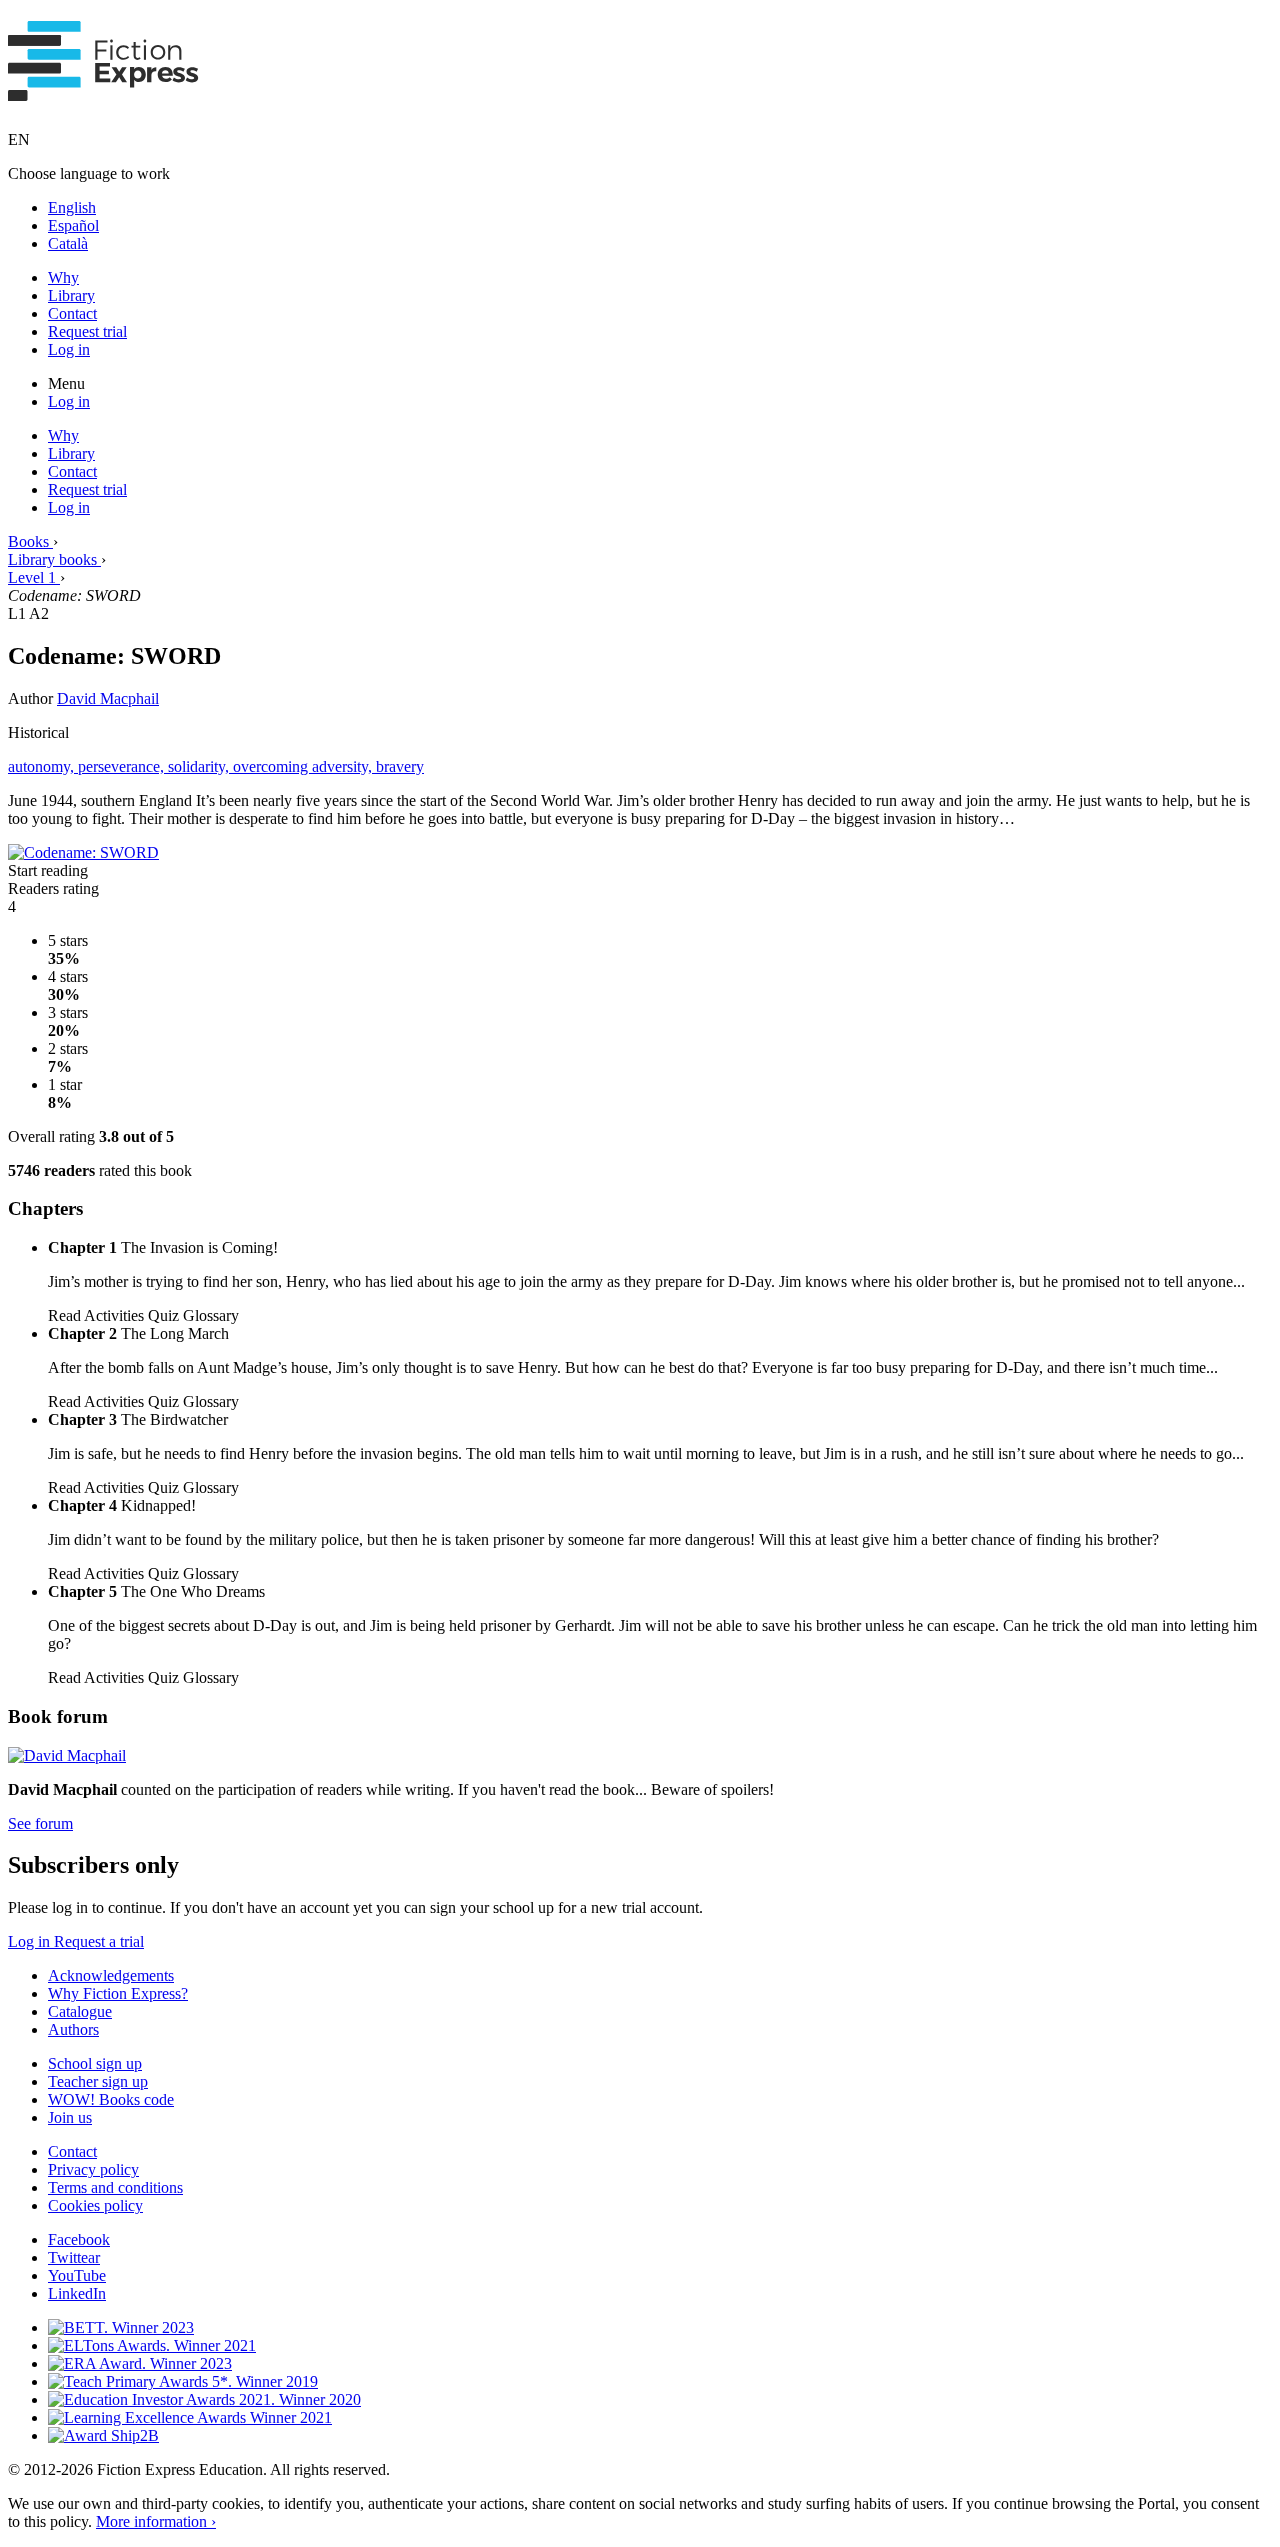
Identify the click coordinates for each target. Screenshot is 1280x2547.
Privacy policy (93, 2169)
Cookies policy (95, 2205)
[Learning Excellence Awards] (190, 2417)
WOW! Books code (111, 2099)
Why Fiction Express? (118, 1993)
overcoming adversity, (304, 766)
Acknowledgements (111, 1975)
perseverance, (123, 766)
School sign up (95, 2063)
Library (71, 295)
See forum (40, 1823)
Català (68, 243)
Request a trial (99, 1941)
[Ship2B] (103, 2435)
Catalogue (80, 2011)
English (72, 207)
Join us (70, 2117)
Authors (73, 2029)
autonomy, (43, 766)
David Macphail (108, 698)
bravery (400, 766)
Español (73, 225)
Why (63, 277)
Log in (69, 349)
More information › (156, 2521)
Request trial (87, 331)
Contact (72, 313)
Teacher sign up (98, 2081)
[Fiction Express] (103, 90)
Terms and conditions (115, 2187)
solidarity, (200, 766)
